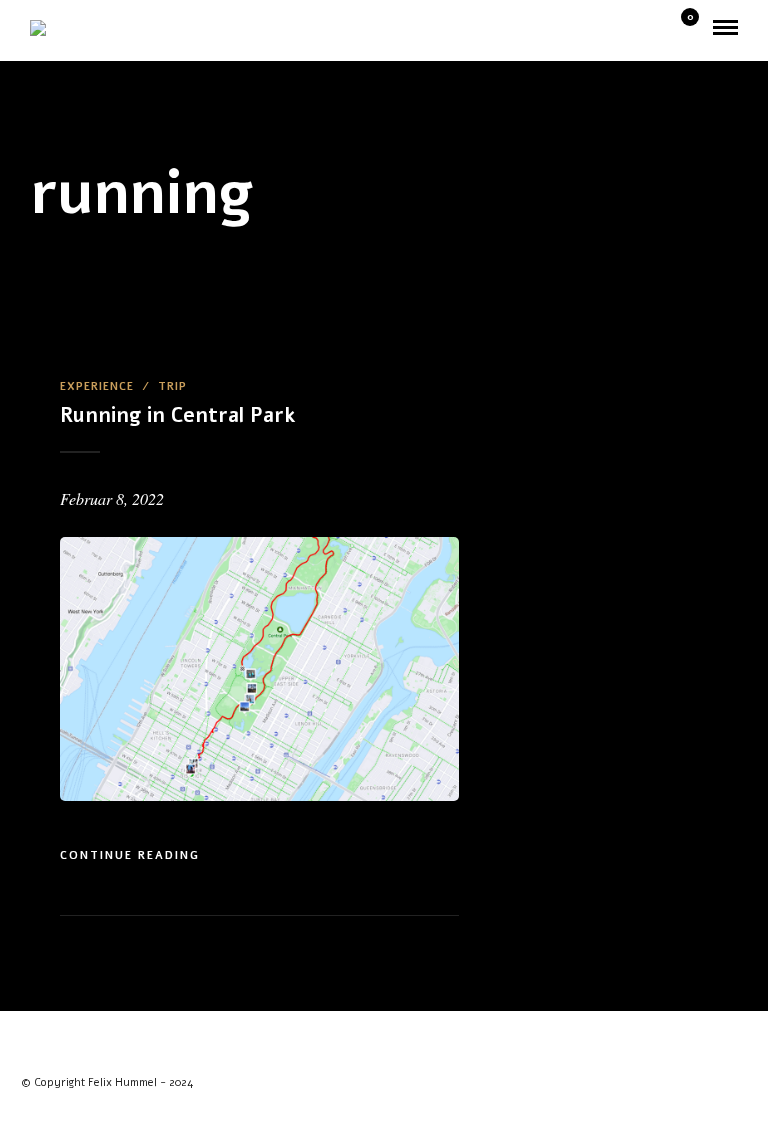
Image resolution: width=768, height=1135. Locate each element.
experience (97, 386)
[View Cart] (682, 28)
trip (172, 386)
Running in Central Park (177, 415)
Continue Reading (130, 855)
